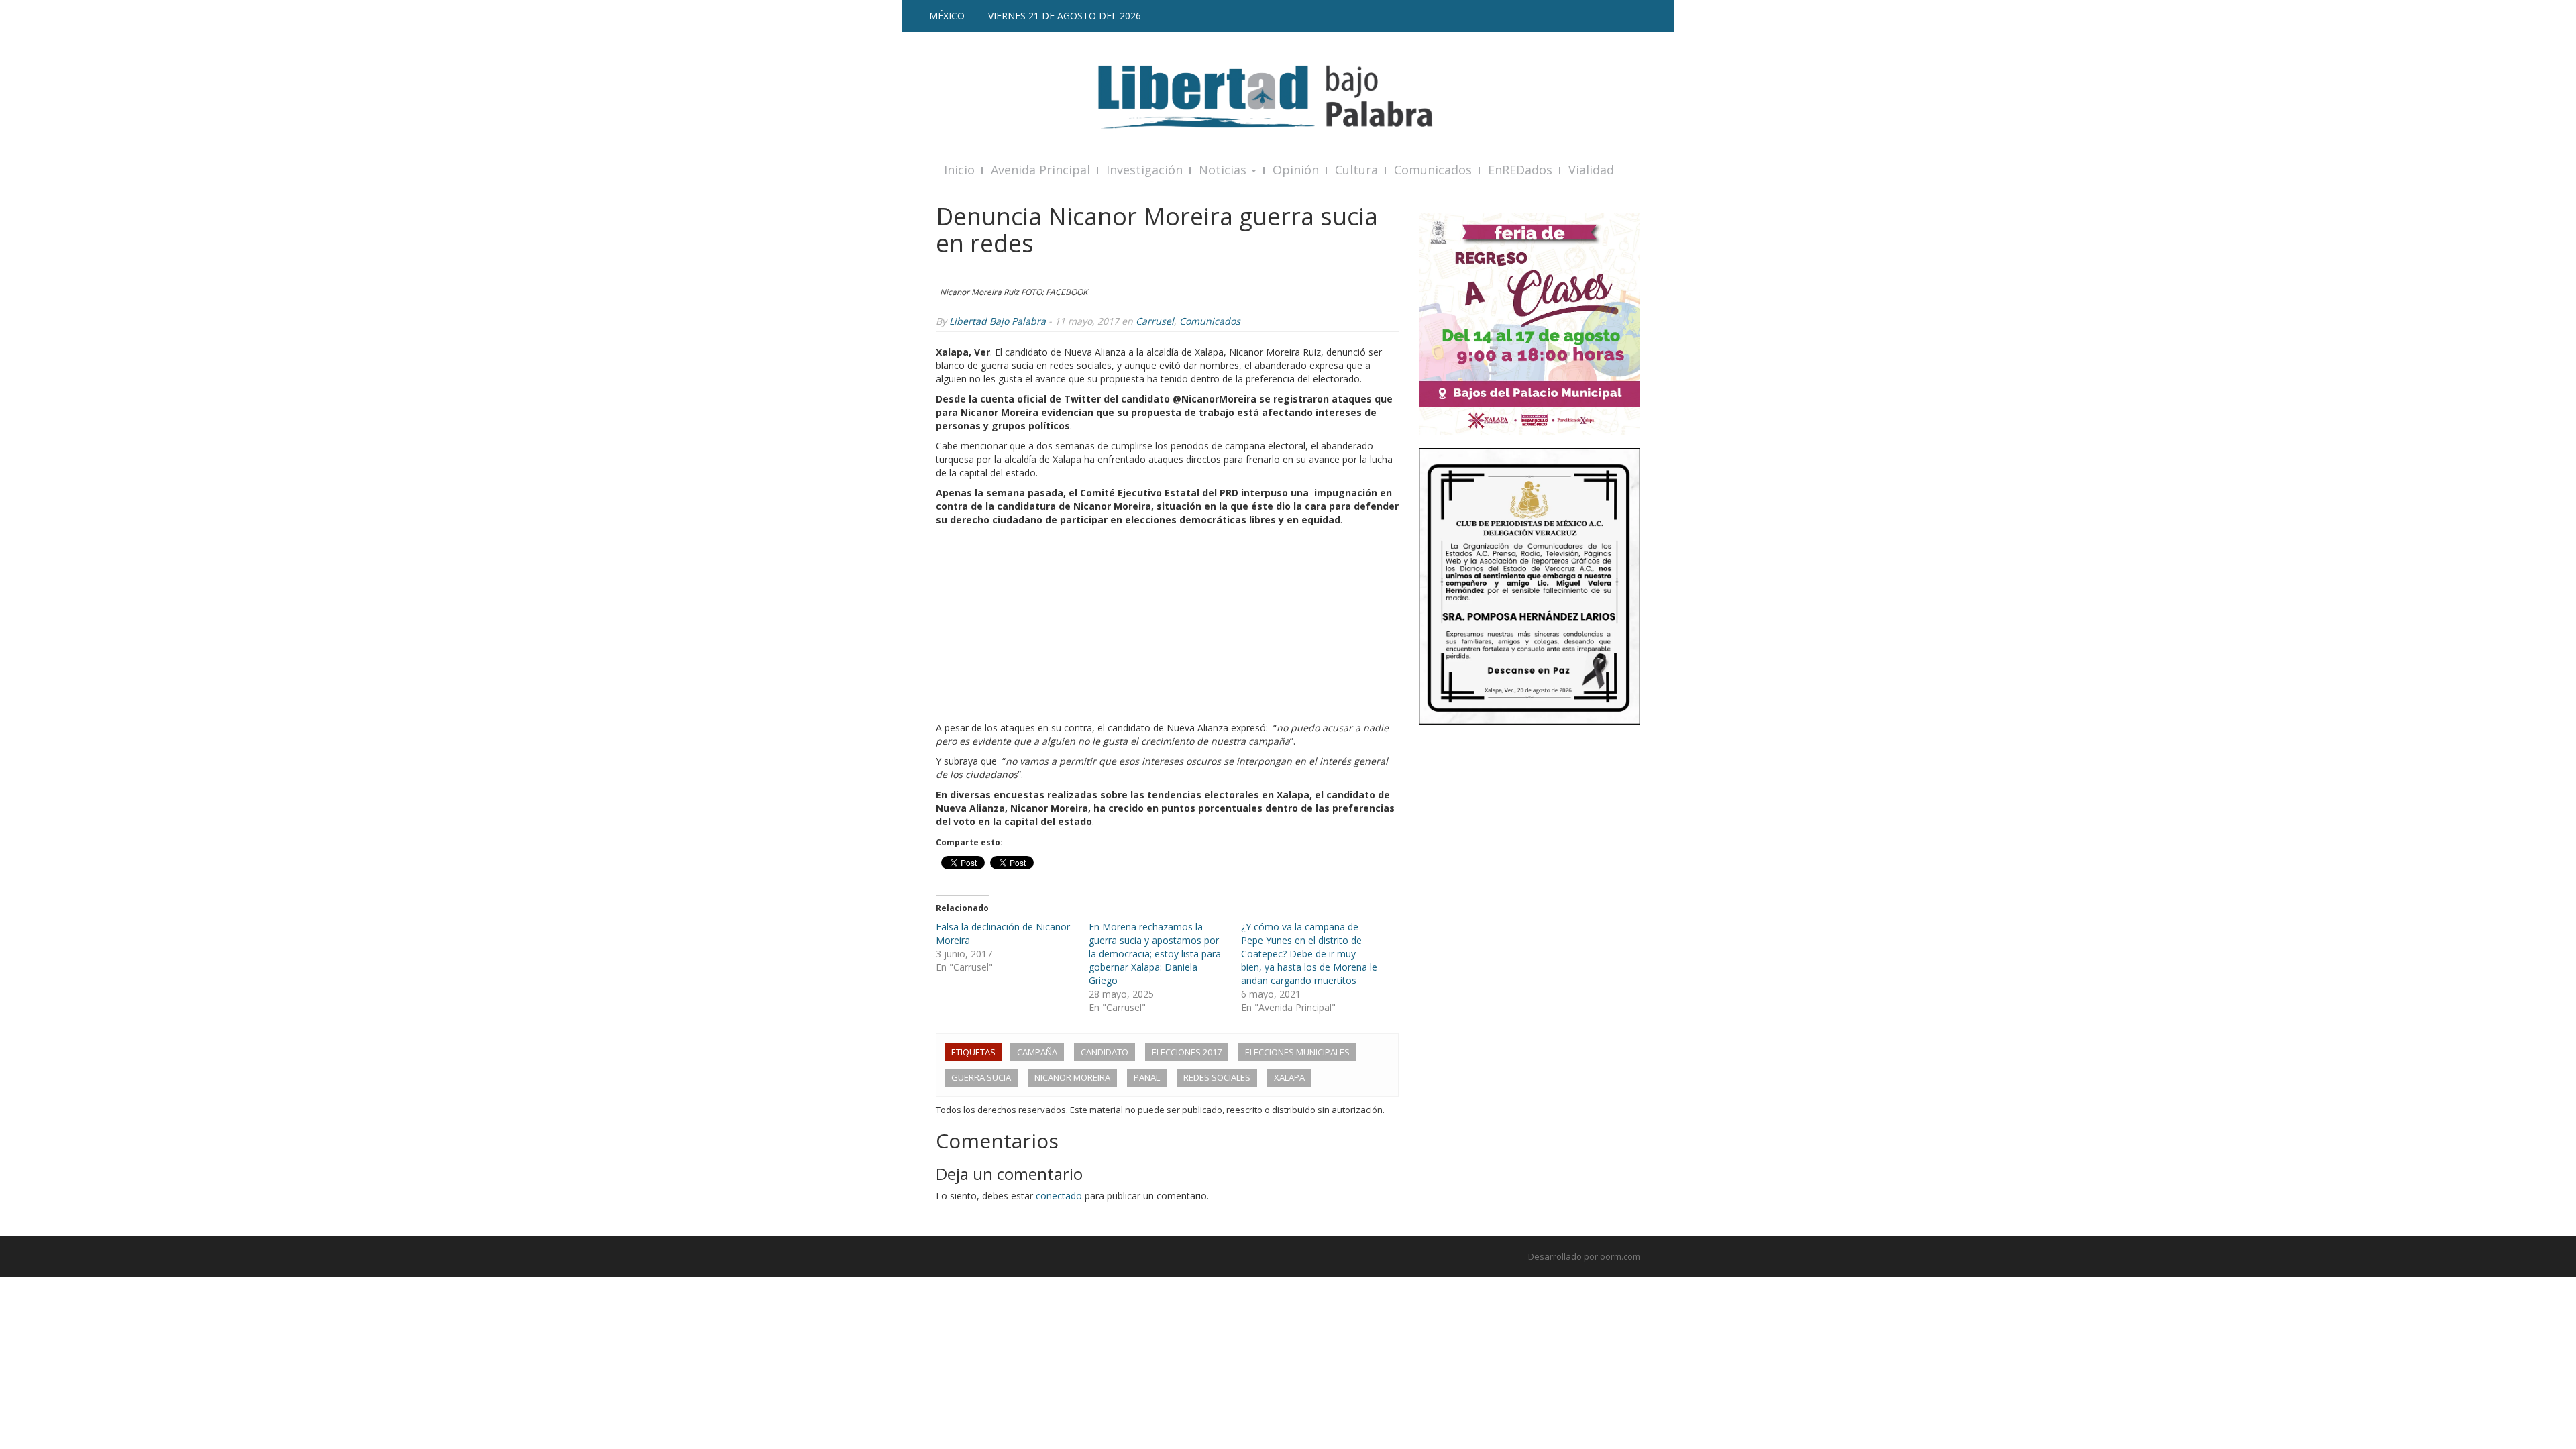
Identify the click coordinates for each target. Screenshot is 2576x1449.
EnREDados (1520, 170)
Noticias (1224, 170)
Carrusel (1155, 321)
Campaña (1037, 1052)
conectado (1059, 1196)
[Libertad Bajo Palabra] (1288, 97)
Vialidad (1591, 170)
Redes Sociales (1217, 1077)
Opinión (1296, 170)
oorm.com (1620, 1256)
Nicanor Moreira (1072, 1077)
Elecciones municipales (1297, 1052)
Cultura (1356, 170)
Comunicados (1433, 170)
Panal (1147, 1077)
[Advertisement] (1167, 627)
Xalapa (1289, 1077)
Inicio (959, 170)
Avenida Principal (1040, 170)
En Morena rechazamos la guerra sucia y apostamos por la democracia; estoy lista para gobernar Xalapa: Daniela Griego (1155, 954)
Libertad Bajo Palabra (998, 321)
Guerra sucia (981, 1077)
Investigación (1144, 170)
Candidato (1105, 1052)
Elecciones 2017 (1187, 1052)
